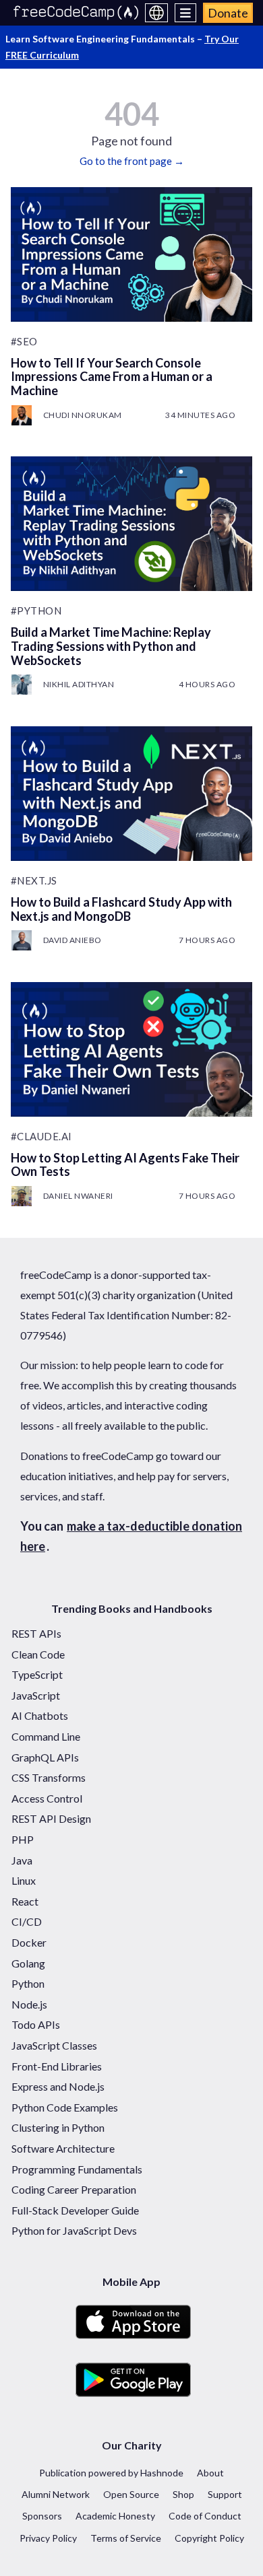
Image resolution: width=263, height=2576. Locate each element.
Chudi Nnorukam (83, 415)
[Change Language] (156, 13)
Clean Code (38, 1654)
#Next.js (34, 880)
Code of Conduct (205, 2516)
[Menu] (186, 13)
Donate (228, 13)
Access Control (47, 1798)
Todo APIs (36, 2024)
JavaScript (36, 1695)
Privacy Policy (48, 2538)
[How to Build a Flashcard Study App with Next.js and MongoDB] (132, 794)
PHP (23, 1839)
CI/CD (27, 1921)
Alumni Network (56, 2494)
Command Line (46, 1736)
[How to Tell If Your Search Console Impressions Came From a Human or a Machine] (132, 254)
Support (225, 2494)
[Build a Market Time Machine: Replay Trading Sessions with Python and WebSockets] (132, 524)
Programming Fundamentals (77, 2169)
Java (22, 1860)
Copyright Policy (209, 2538)
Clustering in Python (58, 2127)
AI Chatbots (40, 1715)
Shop (183, 2494)
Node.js (29, 2004)
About (210, 2473)
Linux (24, 1880)
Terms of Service (126, 2538)
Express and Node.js (58, 2086)
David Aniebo (72, 940)
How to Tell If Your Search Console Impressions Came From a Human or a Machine (112, 377)
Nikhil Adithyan (79, 684)
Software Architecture (63, 2148)
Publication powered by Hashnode (111, 2473)
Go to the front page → (132, 161)
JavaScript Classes (54, 2045)
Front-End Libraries (57, 2066)
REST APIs (36, 1633)
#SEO (24, 341)
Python (28, 1983)
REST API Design (51, 1818)
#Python (36, 611)
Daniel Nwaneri (78, 1196)
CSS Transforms (49, 1777)
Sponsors (42, 2516)
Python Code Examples (65, 2107)
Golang (28, 1963)
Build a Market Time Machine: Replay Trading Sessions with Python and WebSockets (111, 646)
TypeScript (37, 1674)
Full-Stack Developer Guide (75, 2210)
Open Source (131, 2494)
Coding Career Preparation (74, 2189)
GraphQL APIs (45, 1757)
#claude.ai (41, 1136)
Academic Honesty (115, 2516)
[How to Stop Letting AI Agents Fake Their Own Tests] (132, 1049)
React (25, 1901)
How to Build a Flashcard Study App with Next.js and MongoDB (121, 909)
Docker (29, 1942)
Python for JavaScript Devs (74, 2230)
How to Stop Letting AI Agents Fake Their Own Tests (125, 1165)
